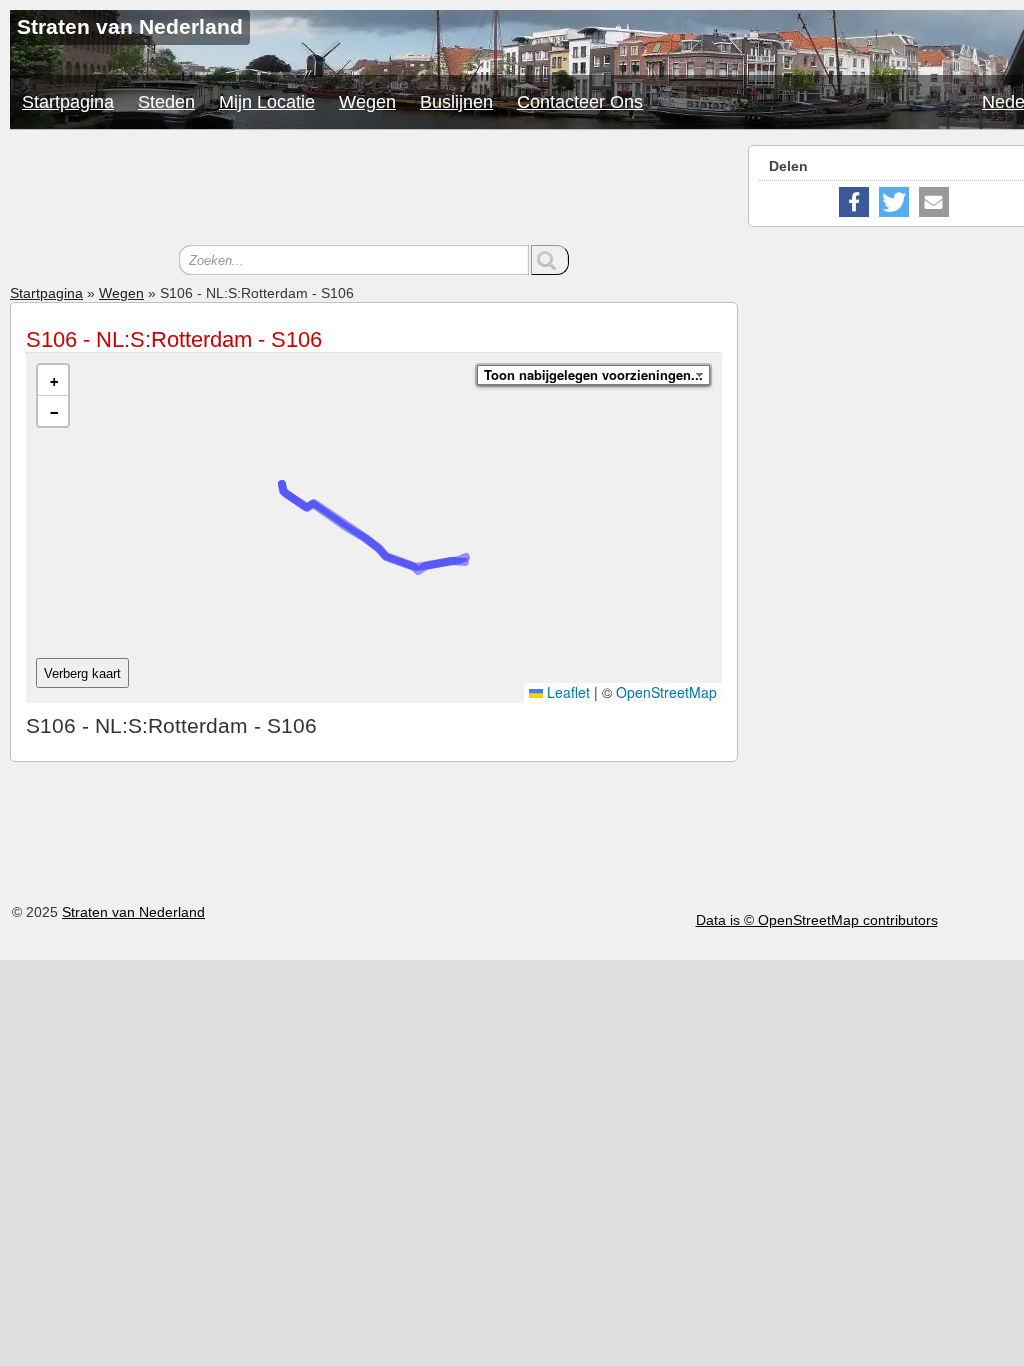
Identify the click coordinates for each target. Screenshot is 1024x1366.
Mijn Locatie (267, 102)
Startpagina (68, 102)
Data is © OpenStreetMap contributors (817, 920)
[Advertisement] (374, 190)
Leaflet (566, 692)
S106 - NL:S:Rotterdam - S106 (174, 339)
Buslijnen (456, 102)
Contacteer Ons (580, 102)
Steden (166, 102)
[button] (53, 380)
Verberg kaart (82, 673)
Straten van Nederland (133, 912)
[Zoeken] (550, 260)
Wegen (367, 102)
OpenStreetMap (666, 692)
